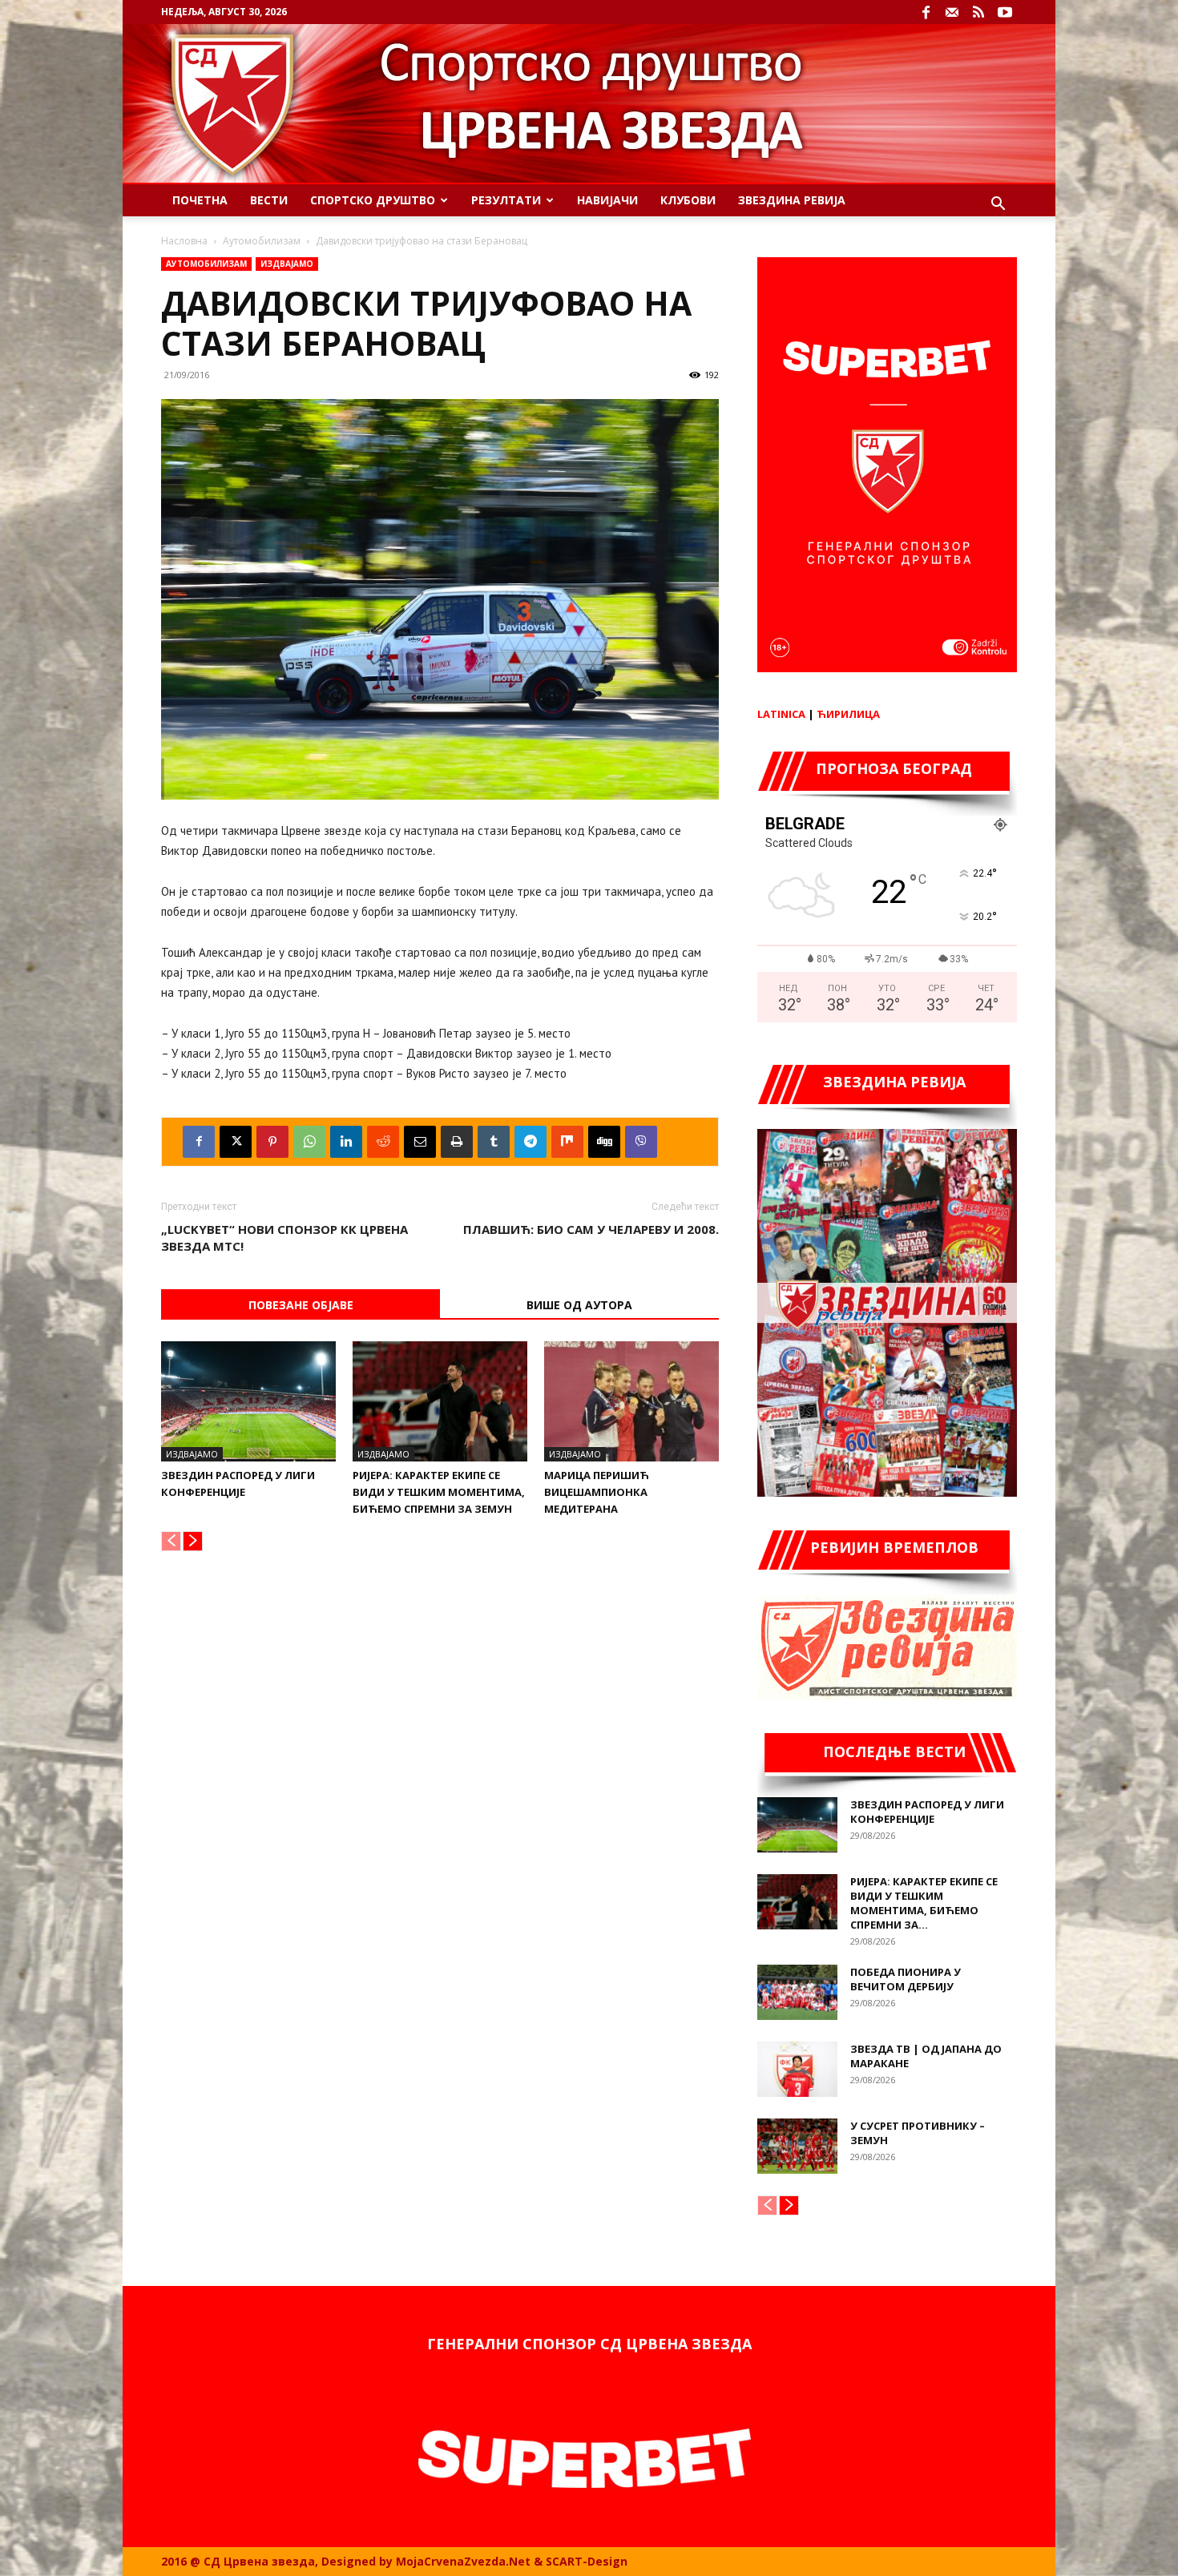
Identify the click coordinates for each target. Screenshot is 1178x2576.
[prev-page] (171, 1541)
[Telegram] (531, 1142)
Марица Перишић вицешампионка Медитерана (597, 1492)
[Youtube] (1005, 12)
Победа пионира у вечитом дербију (906, 1979)
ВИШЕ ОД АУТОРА (579, 1305)
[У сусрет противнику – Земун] (797, 2146)
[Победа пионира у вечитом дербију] (797, 1992)
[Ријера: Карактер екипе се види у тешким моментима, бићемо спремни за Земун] (440, 1401)
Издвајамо (287, 264)
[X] (236, 1142)
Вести (269, 200)
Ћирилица (848, 714)
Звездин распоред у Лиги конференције (927, 1812)
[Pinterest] (272, 1142)
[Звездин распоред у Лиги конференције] (248, 1401)
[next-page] (193, 1541)
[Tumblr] (494, 1142)
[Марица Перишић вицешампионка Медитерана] (631, 1401)
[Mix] (567, 1142)
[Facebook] (926, 12)
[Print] (457, 1142)
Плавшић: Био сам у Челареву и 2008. (591, 1229)
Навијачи (607, 200)
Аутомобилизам (262, 241)
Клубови (688, 200)
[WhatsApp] (309, 1142)
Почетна (200, 200)
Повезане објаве (301, 1305)
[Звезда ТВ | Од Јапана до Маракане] (797, 2069)
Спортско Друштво (373, 200)
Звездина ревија (792, 200)
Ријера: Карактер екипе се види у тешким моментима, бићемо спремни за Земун (439, 1492)
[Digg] (604, 1142)
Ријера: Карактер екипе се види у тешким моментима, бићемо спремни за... (924, 1903)
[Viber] (641, 1142)
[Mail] (952, 12)
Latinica (781, 714)
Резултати (506, 200)
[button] (998, 206)
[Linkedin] (346, 1142)
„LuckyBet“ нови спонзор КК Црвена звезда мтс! (284, 1238)
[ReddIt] (383, 1142)
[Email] (420, 1142)
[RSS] (978, 12)
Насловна (184, 241)
